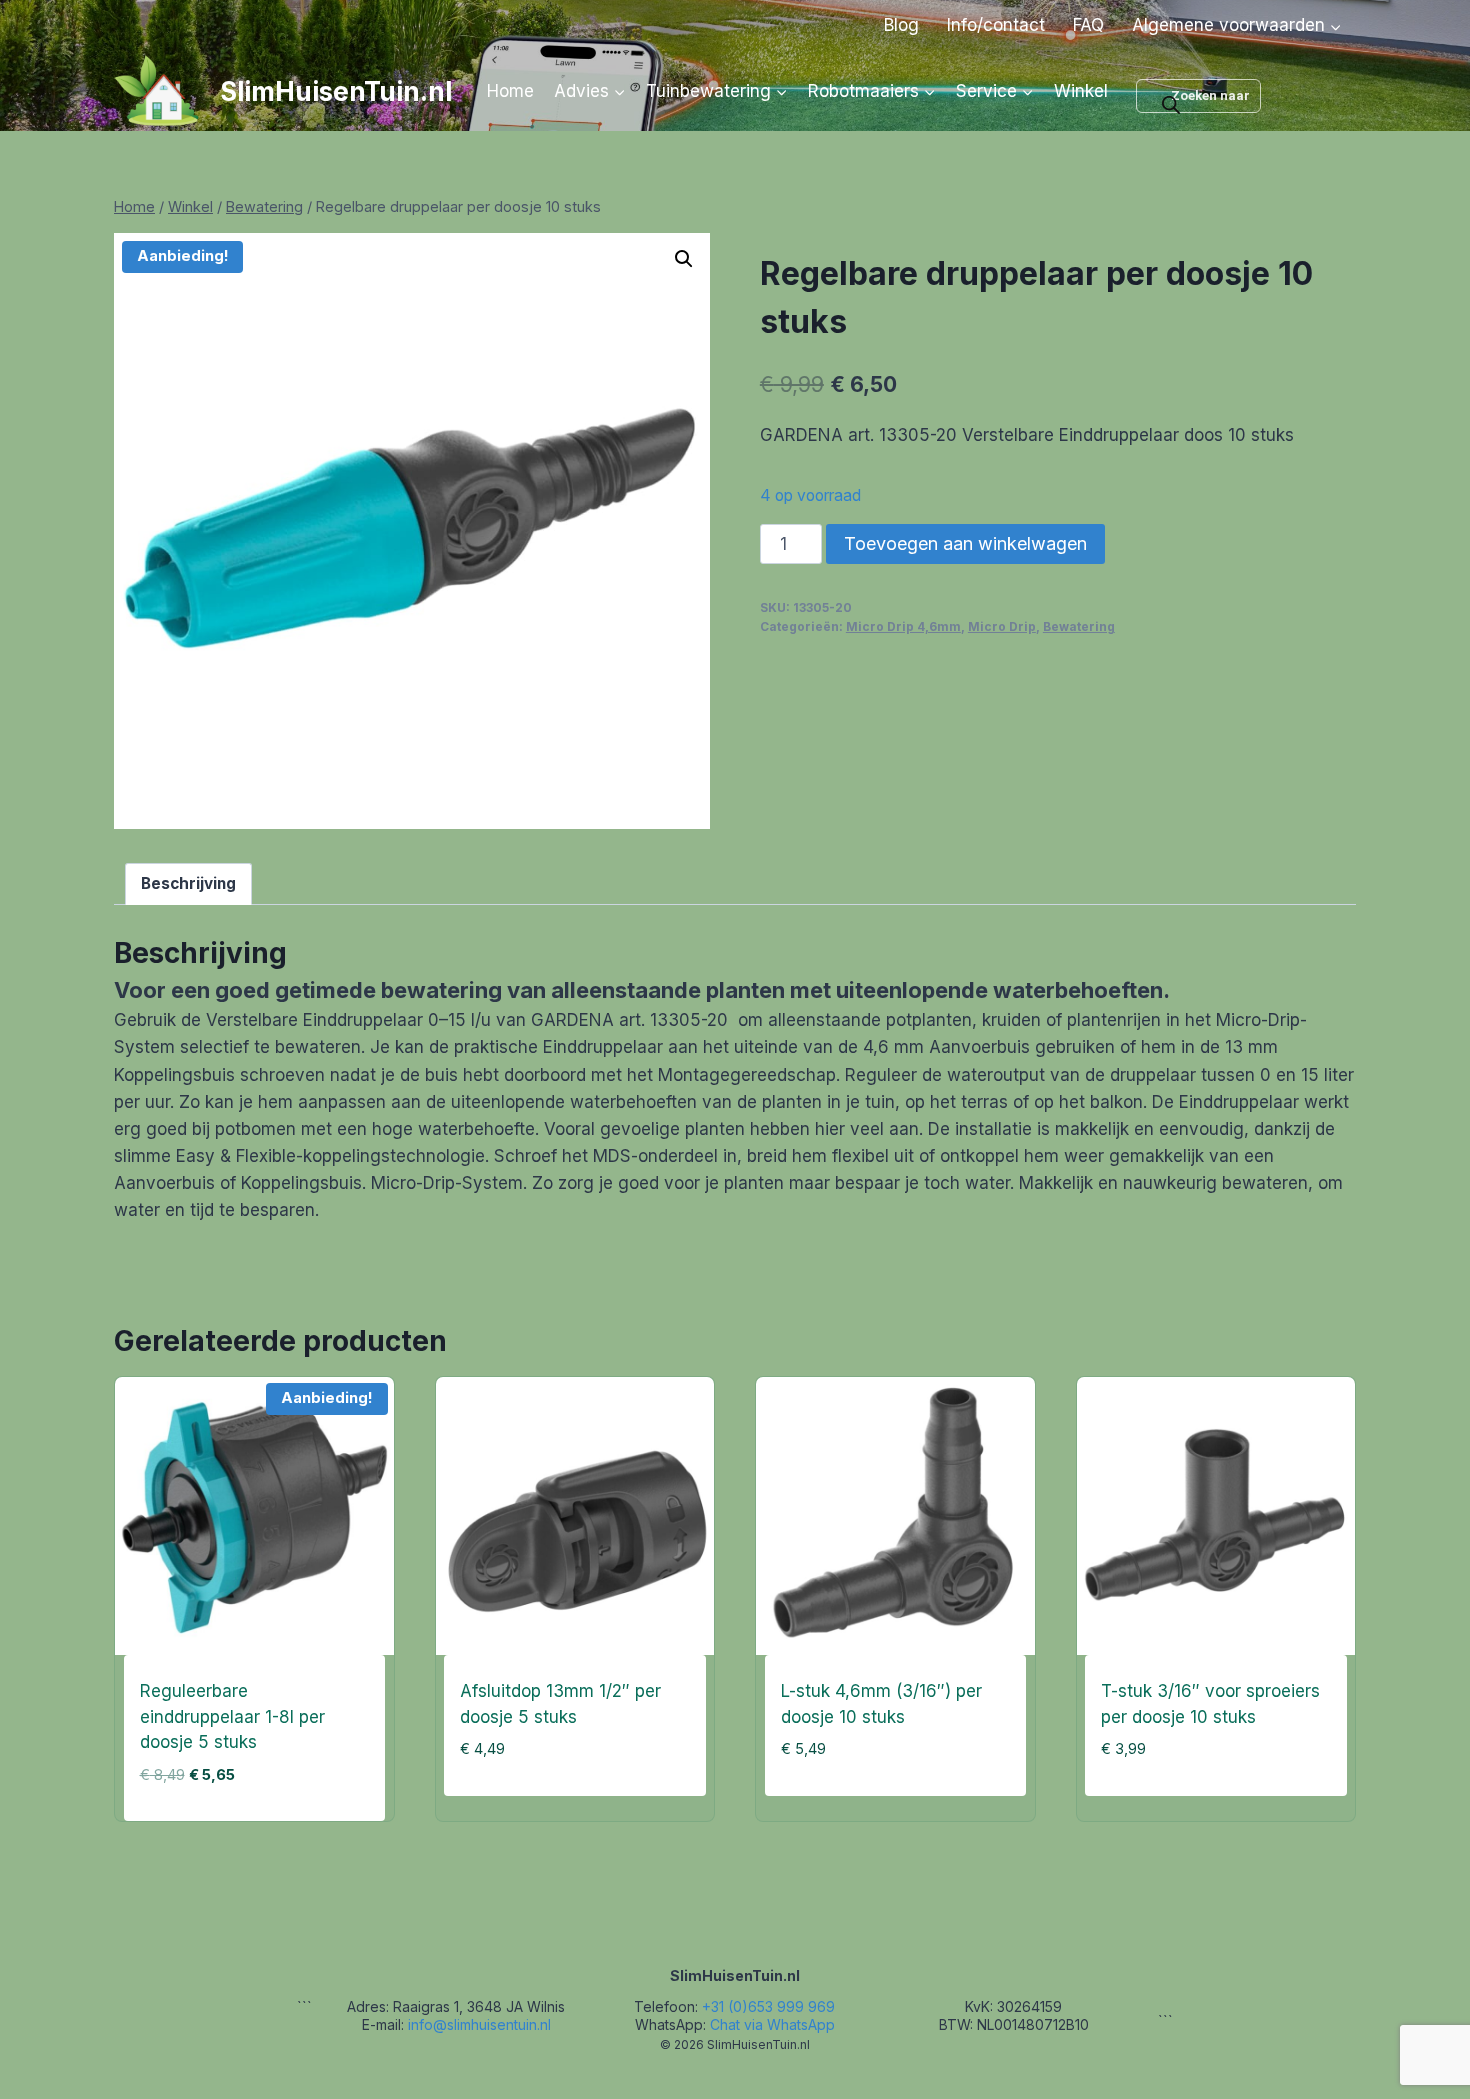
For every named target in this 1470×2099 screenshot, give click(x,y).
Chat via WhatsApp (772, 2024)
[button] (684, 259)
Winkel (1081, 91)
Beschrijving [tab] (188, 883)
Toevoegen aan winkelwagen (965, 543)
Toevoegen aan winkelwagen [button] (564, 1815)
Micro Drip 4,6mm (903, 626)
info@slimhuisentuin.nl (479, 2024)
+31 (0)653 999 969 (768, 2006)
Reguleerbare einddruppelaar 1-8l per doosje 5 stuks (232, 1716)
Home (510, 91)
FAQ (1088, 25)
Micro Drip (1002, 626)
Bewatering (1079, 626)
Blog (901, 25)
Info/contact (996, 25)
